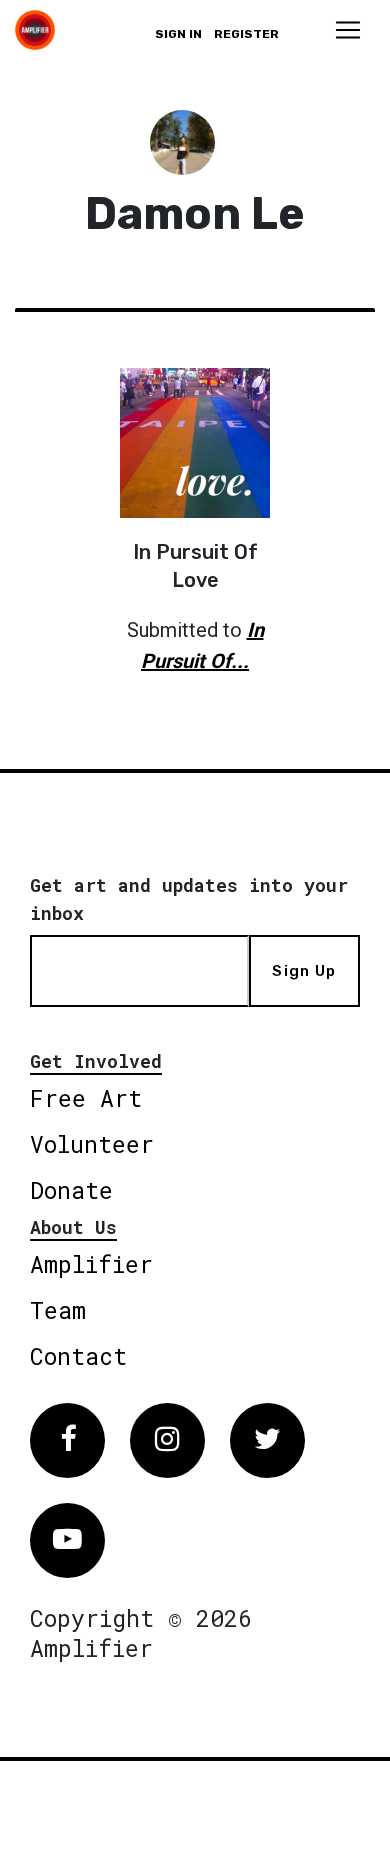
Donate (71, 1190)
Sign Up (304, 971)
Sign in (178, 34)
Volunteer (92, 1144)
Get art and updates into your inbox (189, 899)
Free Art (86, 1098)
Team (58, 1310)
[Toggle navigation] (348, 30)
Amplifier (91, 1264)
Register (246, 34)
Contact (78, 1356)
